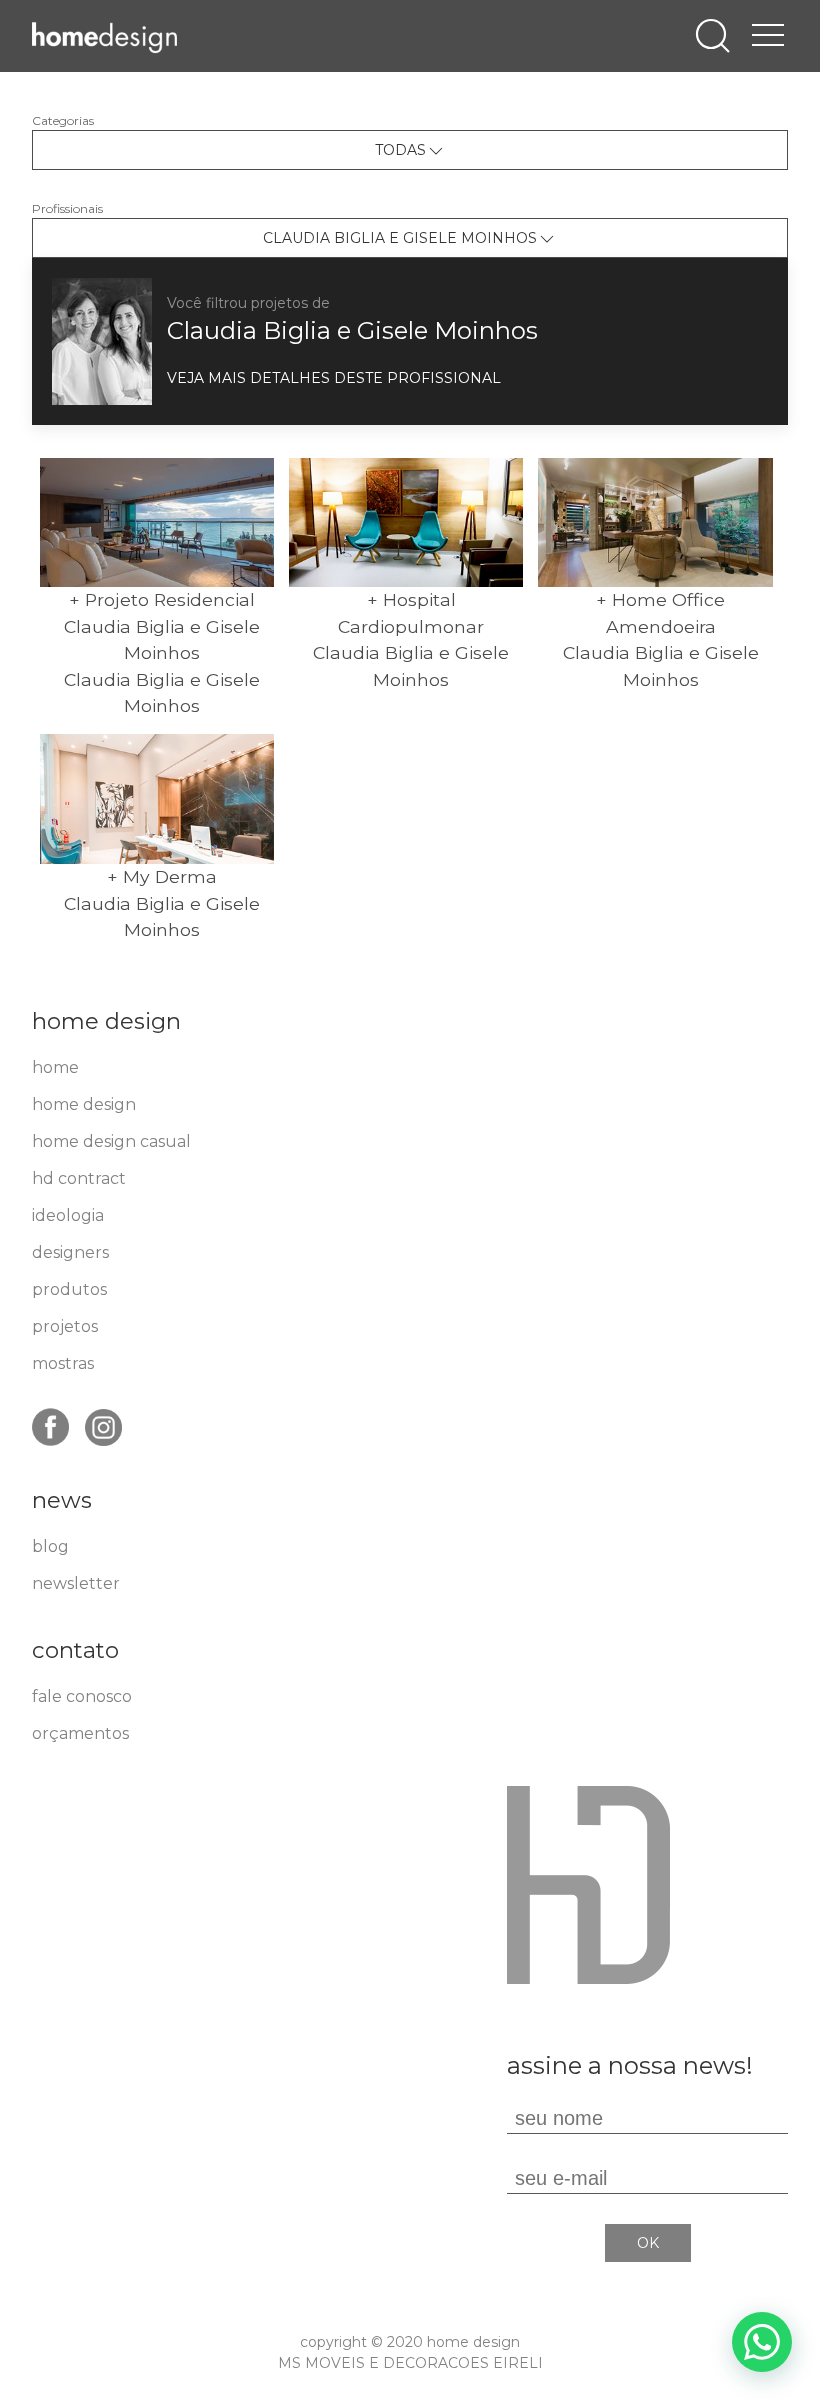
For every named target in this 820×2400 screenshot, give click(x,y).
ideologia (68, 1215)
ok (648, 2243)
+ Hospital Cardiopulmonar (411, 612)
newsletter (76, 1583)
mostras (63, 1363)
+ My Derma (162, 876)
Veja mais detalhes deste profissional (334, 378)
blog (50, 1546)
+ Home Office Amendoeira (660, 612)
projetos (65, 1326)
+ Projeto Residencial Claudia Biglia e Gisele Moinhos (162, 626)
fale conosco (82, 1696)
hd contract (79, 1178)
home (55, 1067)
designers (70, 1252)
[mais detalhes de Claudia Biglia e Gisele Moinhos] (102, 340)
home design (84, 1104)
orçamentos (80, 1733)
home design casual (111, 1141)
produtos (69, 1289)
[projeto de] (157, 523)
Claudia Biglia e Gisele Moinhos (352, 330)
